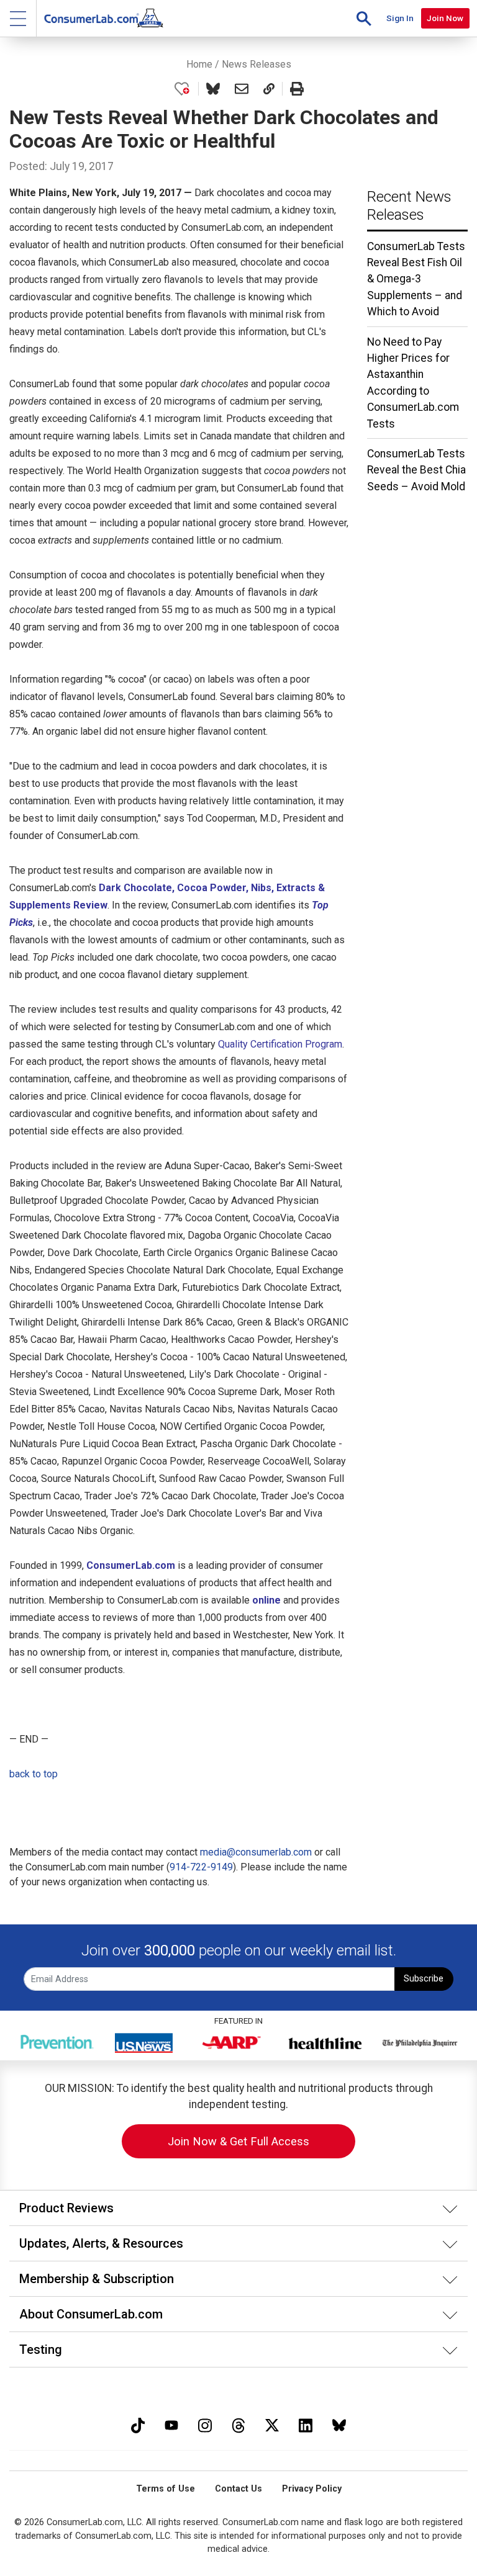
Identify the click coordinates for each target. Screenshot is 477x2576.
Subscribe (424, 1979)
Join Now (445, 18)
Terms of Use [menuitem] (166, 2489)
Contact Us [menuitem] (238, 2489)
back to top (34, 1774)
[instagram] (205, 2424)
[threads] (238, 2424)
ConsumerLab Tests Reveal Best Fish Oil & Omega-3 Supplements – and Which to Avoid (416, 279)
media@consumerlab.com (256, 1852)
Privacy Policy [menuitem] (312, 2489)
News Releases (257, 64)
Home (199, 64)
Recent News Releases (409, 206)
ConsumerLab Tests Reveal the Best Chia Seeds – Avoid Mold (416, 470)
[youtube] (171, 2424)
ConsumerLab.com (131, 1565)
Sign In (400, 18)
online (266, 1600)
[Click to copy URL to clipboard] (269, 89)
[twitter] (272, 2424)
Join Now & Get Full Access (238, 2141)
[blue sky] (339, 2424)
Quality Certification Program (280, 1044)
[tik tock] (138, 2424)
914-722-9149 (201, 1867)
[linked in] (306, 2424)
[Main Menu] (18, 18)
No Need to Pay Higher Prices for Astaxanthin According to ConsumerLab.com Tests (413, 383)
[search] (364, 18)
